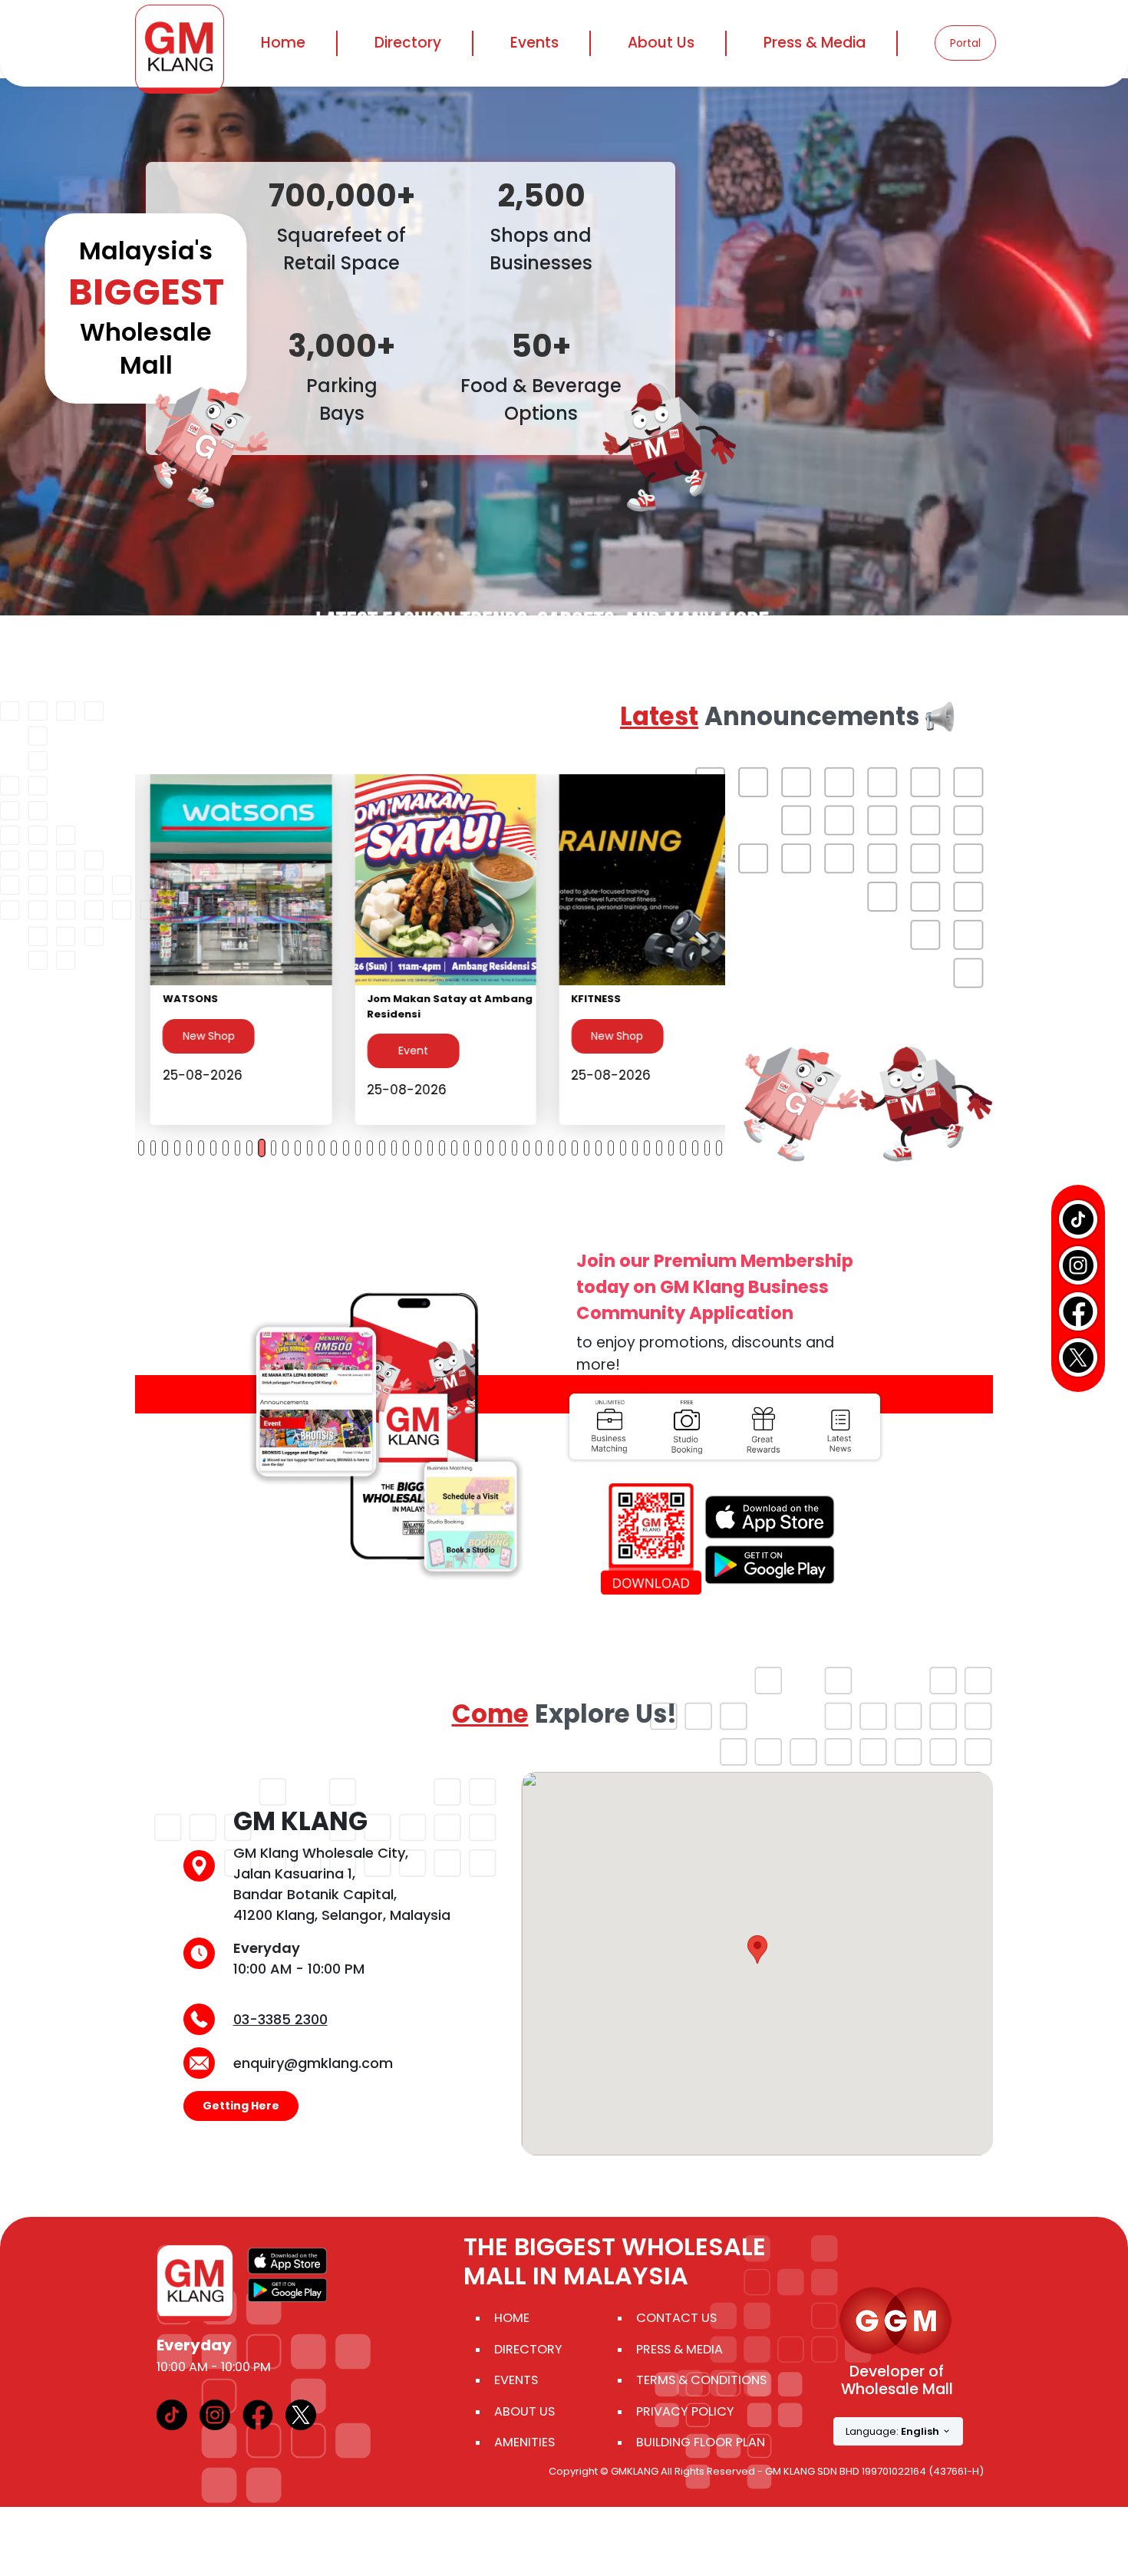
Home (283, 43)
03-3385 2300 (280, 2019)
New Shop (397, 1036)
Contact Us (676, 2318)
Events (534, 43)
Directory (528, 2349)
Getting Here (241, 2106)
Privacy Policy (685, 2411)
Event (193, 1051)
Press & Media (815, 43)
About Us (524, 2411)
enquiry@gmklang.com (313, 2063)
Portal (965, 43)
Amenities (524, 2442)
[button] (757, 1949)
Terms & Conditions (701, 2380)
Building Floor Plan (701, 2442)
